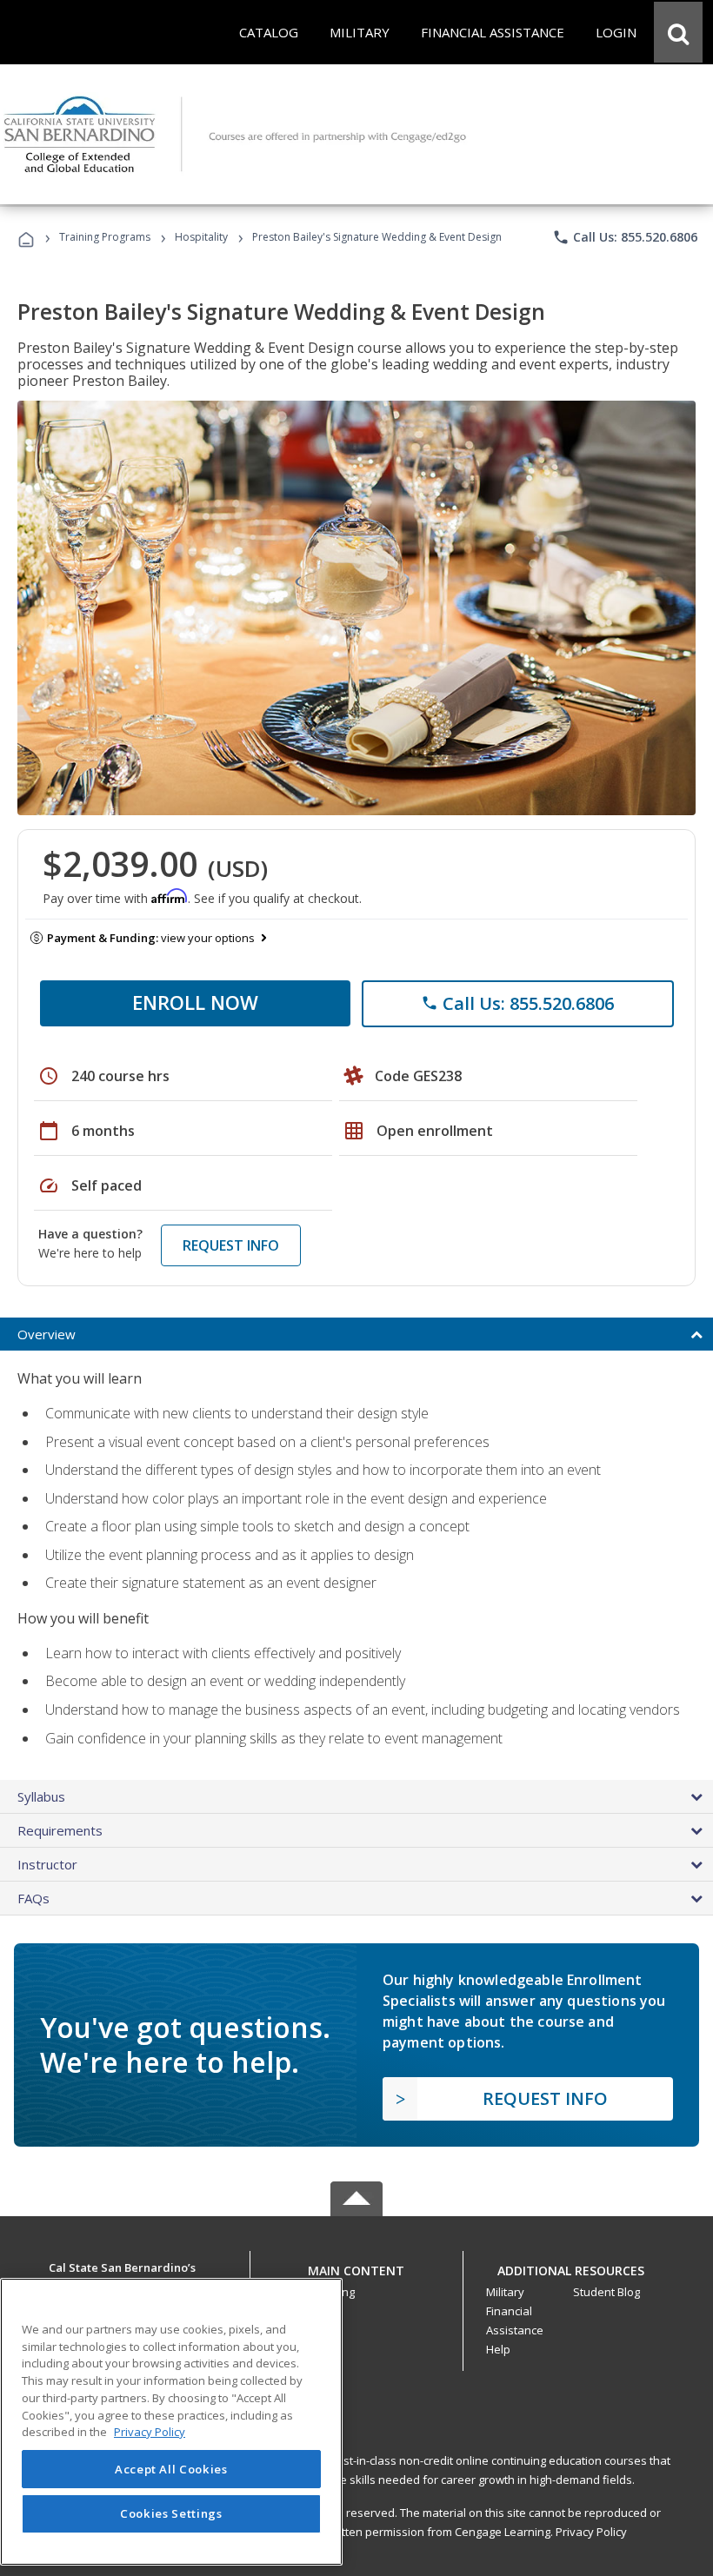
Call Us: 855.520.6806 (625, 237)
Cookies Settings (171, 2513)
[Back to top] (356, 2266)
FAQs (33, 1898)
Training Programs (105, 237)
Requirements (60, 1830)
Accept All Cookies (171, 2469)
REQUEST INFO (231, 1245)
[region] (171, 2422)
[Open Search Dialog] (678, 32)
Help (498, 2349)
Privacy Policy (591, 2532)
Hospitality (203, 237)
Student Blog (606, 2292)
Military (505, 2292)
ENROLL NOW (195, 1002)
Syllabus (41, 1796)
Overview (47, 1334)
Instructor (47, 1864)
